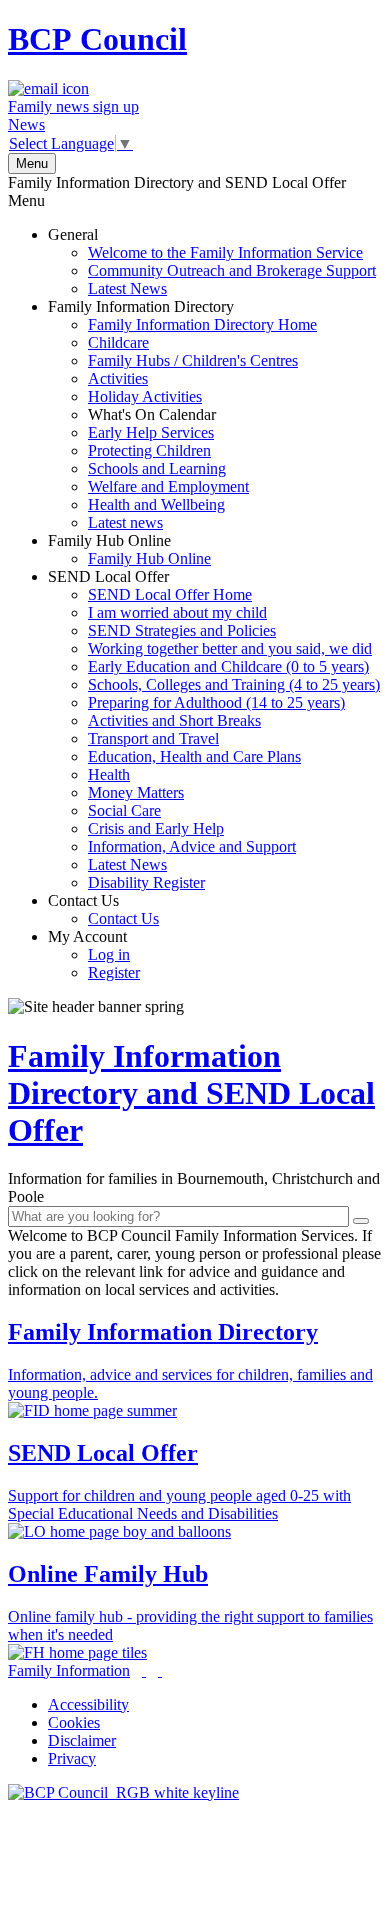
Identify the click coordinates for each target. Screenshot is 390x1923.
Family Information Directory (182, 414)
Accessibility (88, 1704)
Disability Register (146, 882)
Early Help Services (151, 432)
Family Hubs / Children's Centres (193, 360)
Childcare (118, 342)
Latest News (127, 288)
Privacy (72, 1758)
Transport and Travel (153, 738)
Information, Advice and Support (192, 846)
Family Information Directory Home (202, 324)
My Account (94, 954)
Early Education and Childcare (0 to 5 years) (228, 666)
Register (114, 972)
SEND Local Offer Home (170, 594)
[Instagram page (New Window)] (160, 1670)
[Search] (361, 1221)
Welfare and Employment (168, 486)
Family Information (69, 1670)
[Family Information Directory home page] (123, 1792)
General (212, 261)
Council (97, 39)
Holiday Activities (145, 396)
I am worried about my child (177, 612)
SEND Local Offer (214, 729)
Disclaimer (82, 1740)
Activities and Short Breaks (174, 720)
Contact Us (103, 909)
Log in (109, 954)
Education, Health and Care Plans (194, 756)
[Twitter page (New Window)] (144, 1670)
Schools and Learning (157, 468)
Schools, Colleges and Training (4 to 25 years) (234, 684)
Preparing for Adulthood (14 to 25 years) (216, 702)
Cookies (74, 1722)
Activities (118, 378)
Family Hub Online (129, 549)
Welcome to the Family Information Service (225, 252)
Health (109, 774)
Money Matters (136, 792)
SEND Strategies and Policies (182, 630)
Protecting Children (149, 450)
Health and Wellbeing (156, 504)
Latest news (125, 522)
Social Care (124, 810)
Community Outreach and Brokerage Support (232, 270)
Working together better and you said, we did (230, 648)
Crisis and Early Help (156, 828)
